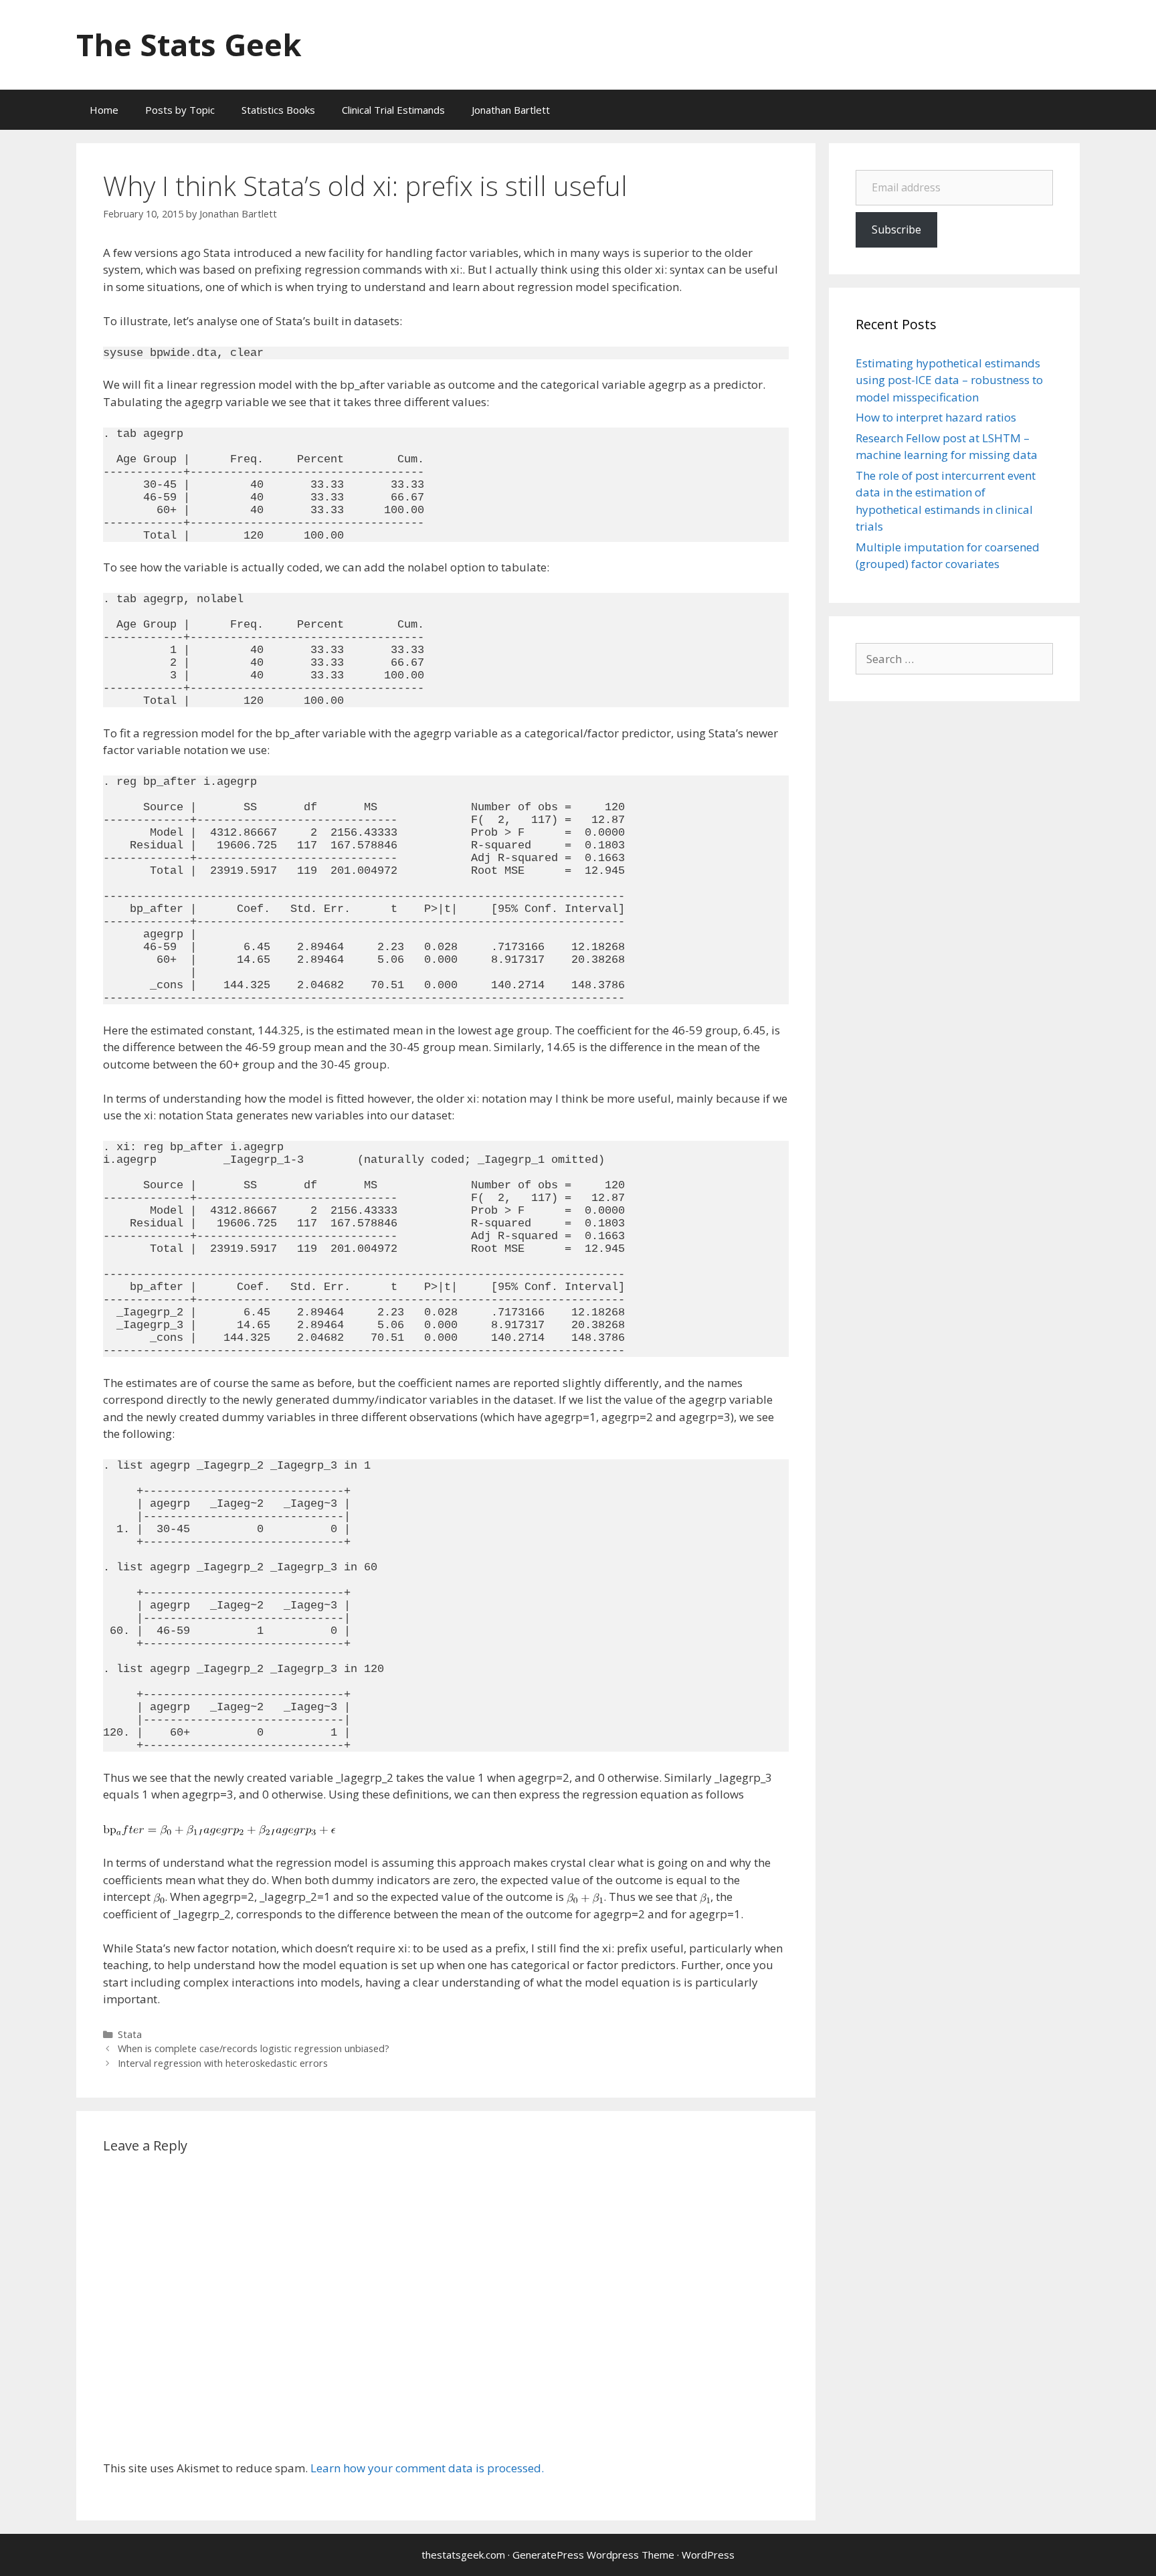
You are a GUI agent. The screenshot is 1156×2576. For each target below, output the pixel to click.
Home (104, 110)
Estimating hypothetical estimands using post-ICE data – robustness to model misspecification (949, 380)
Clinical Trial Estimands (393, 110)
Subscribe (896, 229)
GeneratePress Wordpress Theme (593, 2555)
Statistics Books (278, 110)
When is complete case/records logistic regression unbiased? (254, 2048)
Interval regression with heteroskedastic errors (223, 2063)
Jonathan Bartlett (511, 110)
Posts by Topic (180, 110)
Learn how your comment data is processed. (427, 2468)
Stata (130, 2034)
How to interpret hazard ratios (936, 417)
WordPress (708, 2555)
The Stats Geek (189, 44)
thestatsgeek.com (463, 2555)
